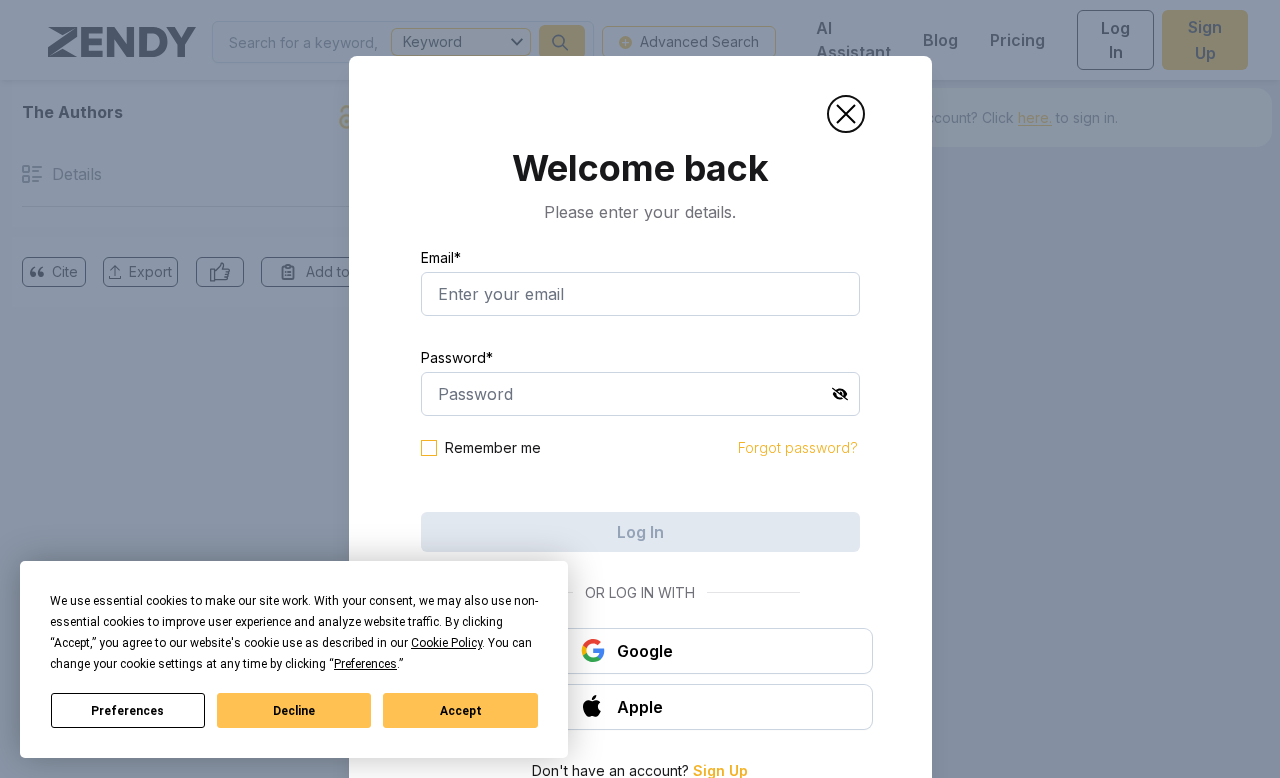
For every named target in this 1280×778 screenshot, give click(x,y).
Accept (461, 711)
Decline (294, 711)
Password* (457, 357)
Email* (441, 257)
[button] (846, 114)
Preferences (127, 711)
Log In (640, 532)
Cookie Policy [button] (446, 643)
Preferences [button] (365, 664)
